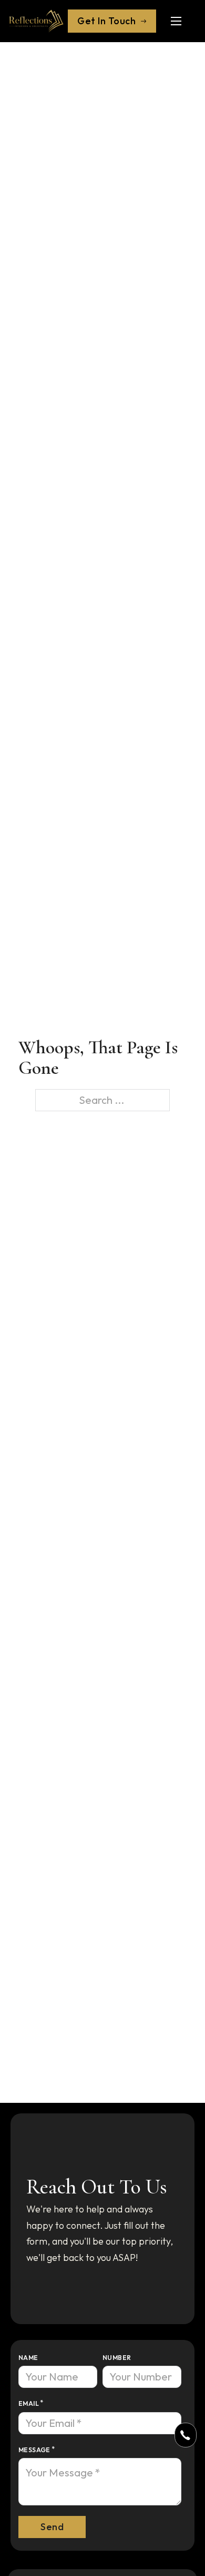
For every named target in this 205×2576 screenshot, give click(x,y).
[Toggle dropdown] (185, 2435)
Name (28, 2358)
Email (29, 2403)
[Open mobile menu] (176, 21)
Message (34, 2450)
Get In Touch (106, 21)
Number (117, 2358)
